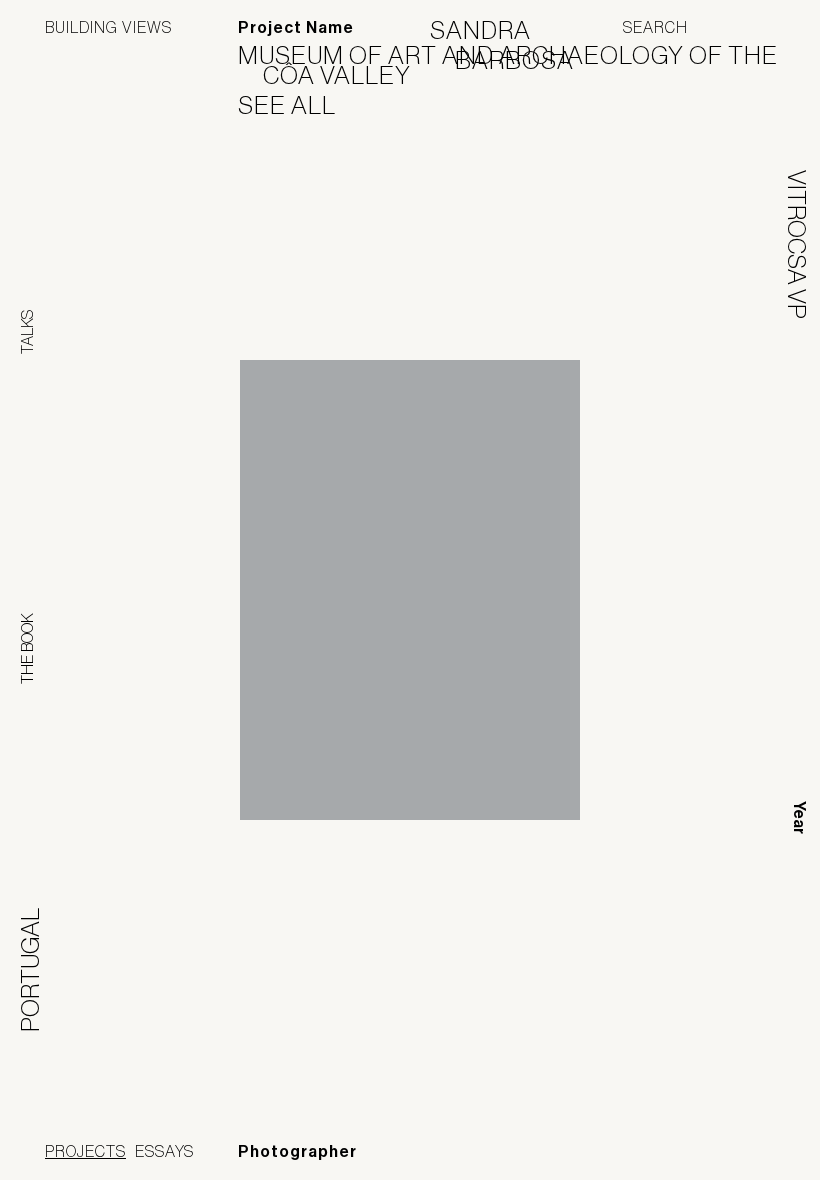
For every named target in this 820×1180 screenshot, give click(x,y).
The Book (27, 648)
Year (799, 817)
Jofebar (722, 1147)
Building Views (108, 27)
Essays (164, 1151)
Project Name (296, 27)
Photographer (297, 1151)
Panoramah (594, 1154)
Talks (27, 332)
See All (299, 105)
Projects (85, 1151)
